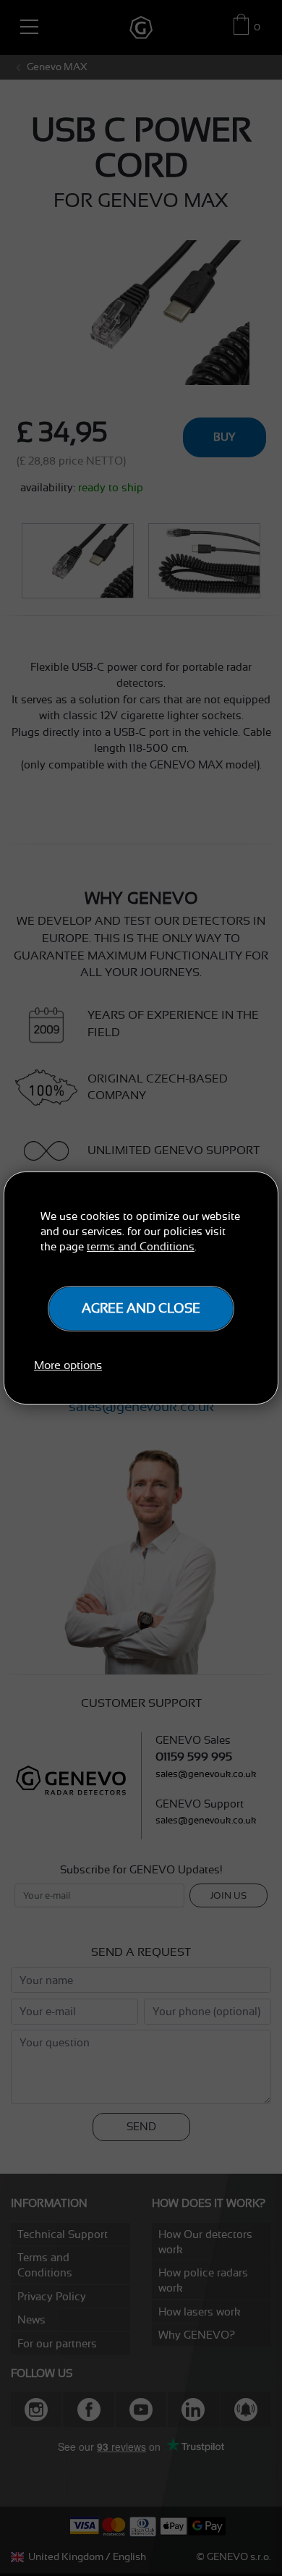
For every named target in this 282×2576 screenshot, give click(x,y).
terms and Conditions (141, 1246)
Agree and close (141, 1308)
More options (68, 1365)
